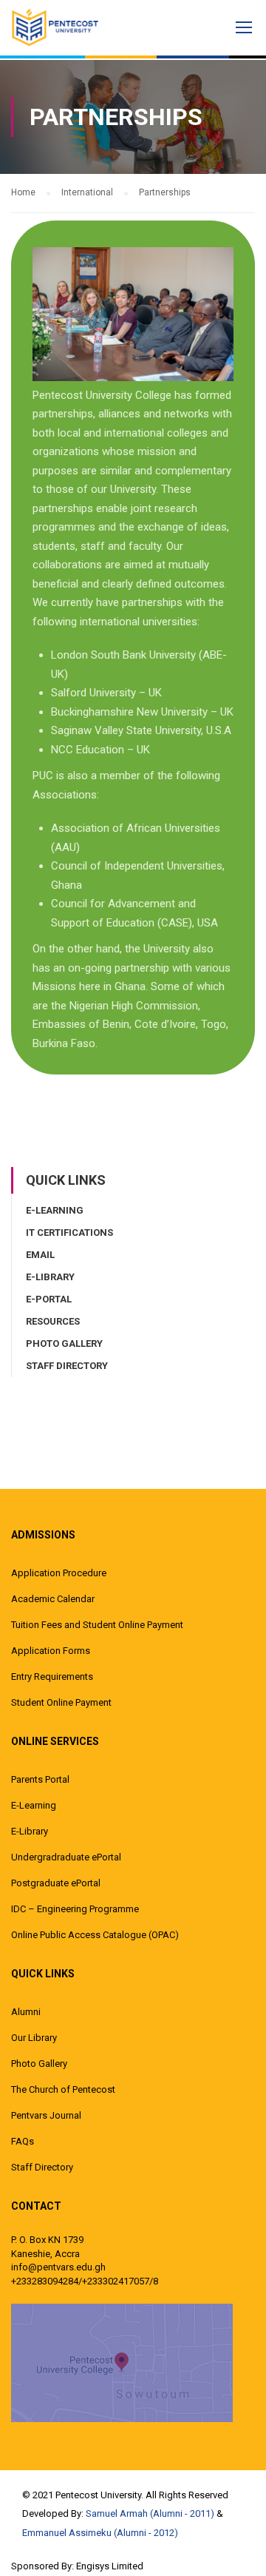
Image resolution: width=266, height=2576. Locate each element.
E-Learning (55, 1210)
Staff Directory (67, 1366)
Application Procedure (59, 1573)
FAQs (23, 2141)
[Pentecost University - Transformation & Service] (66, 27)
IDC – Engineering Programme (75, 1909)
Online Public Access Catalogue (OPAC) (95, 1935)
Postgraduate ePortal (56, 1883)
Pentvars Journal (46, 2115)
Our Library (34, 2038)
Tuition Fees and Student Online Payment (97, 1625)
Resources (53, 1321)
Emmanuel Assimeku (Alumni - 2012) (100, 2533)
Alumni (26, 2012)
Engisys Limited (110, 2566)
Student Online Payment (61, 1702)
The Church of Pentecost (63, 2089)
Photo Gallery (64, 1344)
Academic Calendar (53, 1599)
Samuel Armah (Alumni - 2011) (150, 2513)
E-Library (50, 1277)
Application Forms (51, 1651)
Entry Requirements (52, 1677)
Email (40, 1255)
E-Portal (49, 1299)
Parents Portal (40, 1779)
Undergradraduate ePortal (66, 1857)
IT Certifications (69, 1232)
